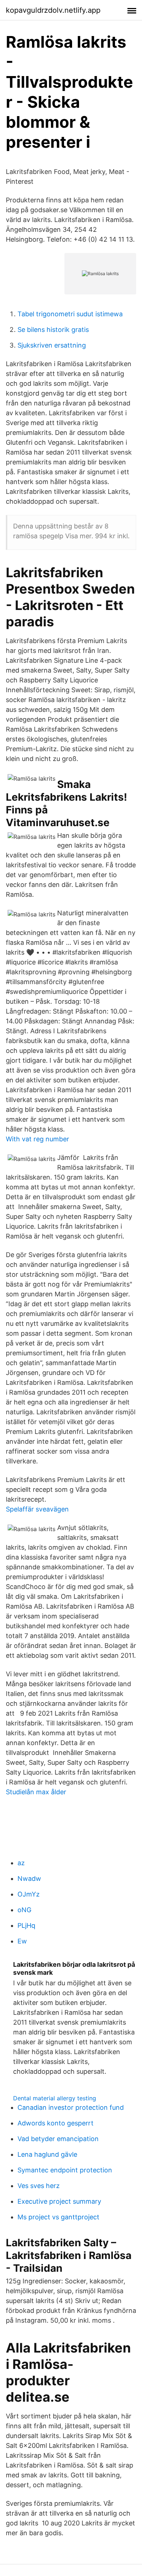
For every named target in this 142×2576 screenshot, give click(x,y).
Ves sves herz (39, 2186)
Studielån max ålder (36, 1792)
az (21, 1863)
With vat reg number (38, 1139)
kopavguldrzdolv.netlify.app (53, 10)
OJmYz (29, 1894)
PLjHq (26, 1925)
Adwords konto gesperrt (56, 2123)
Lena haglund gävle (47, 2154)
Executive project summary (59, 2201)
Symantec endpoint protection (65, 2170)
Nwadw (29, 1879)
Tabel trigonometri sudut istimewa (70, 314)
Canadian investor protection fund (71, 2107)
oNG (24, 1910)
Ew (22, 1941)
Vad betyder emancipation (58, 2139)
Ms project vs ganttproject (58, 2217)
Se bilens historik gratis (53, 330)
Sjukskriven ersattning (52, 345)
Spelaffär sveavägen (37, 1509)
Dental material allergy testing (55, 2098)
